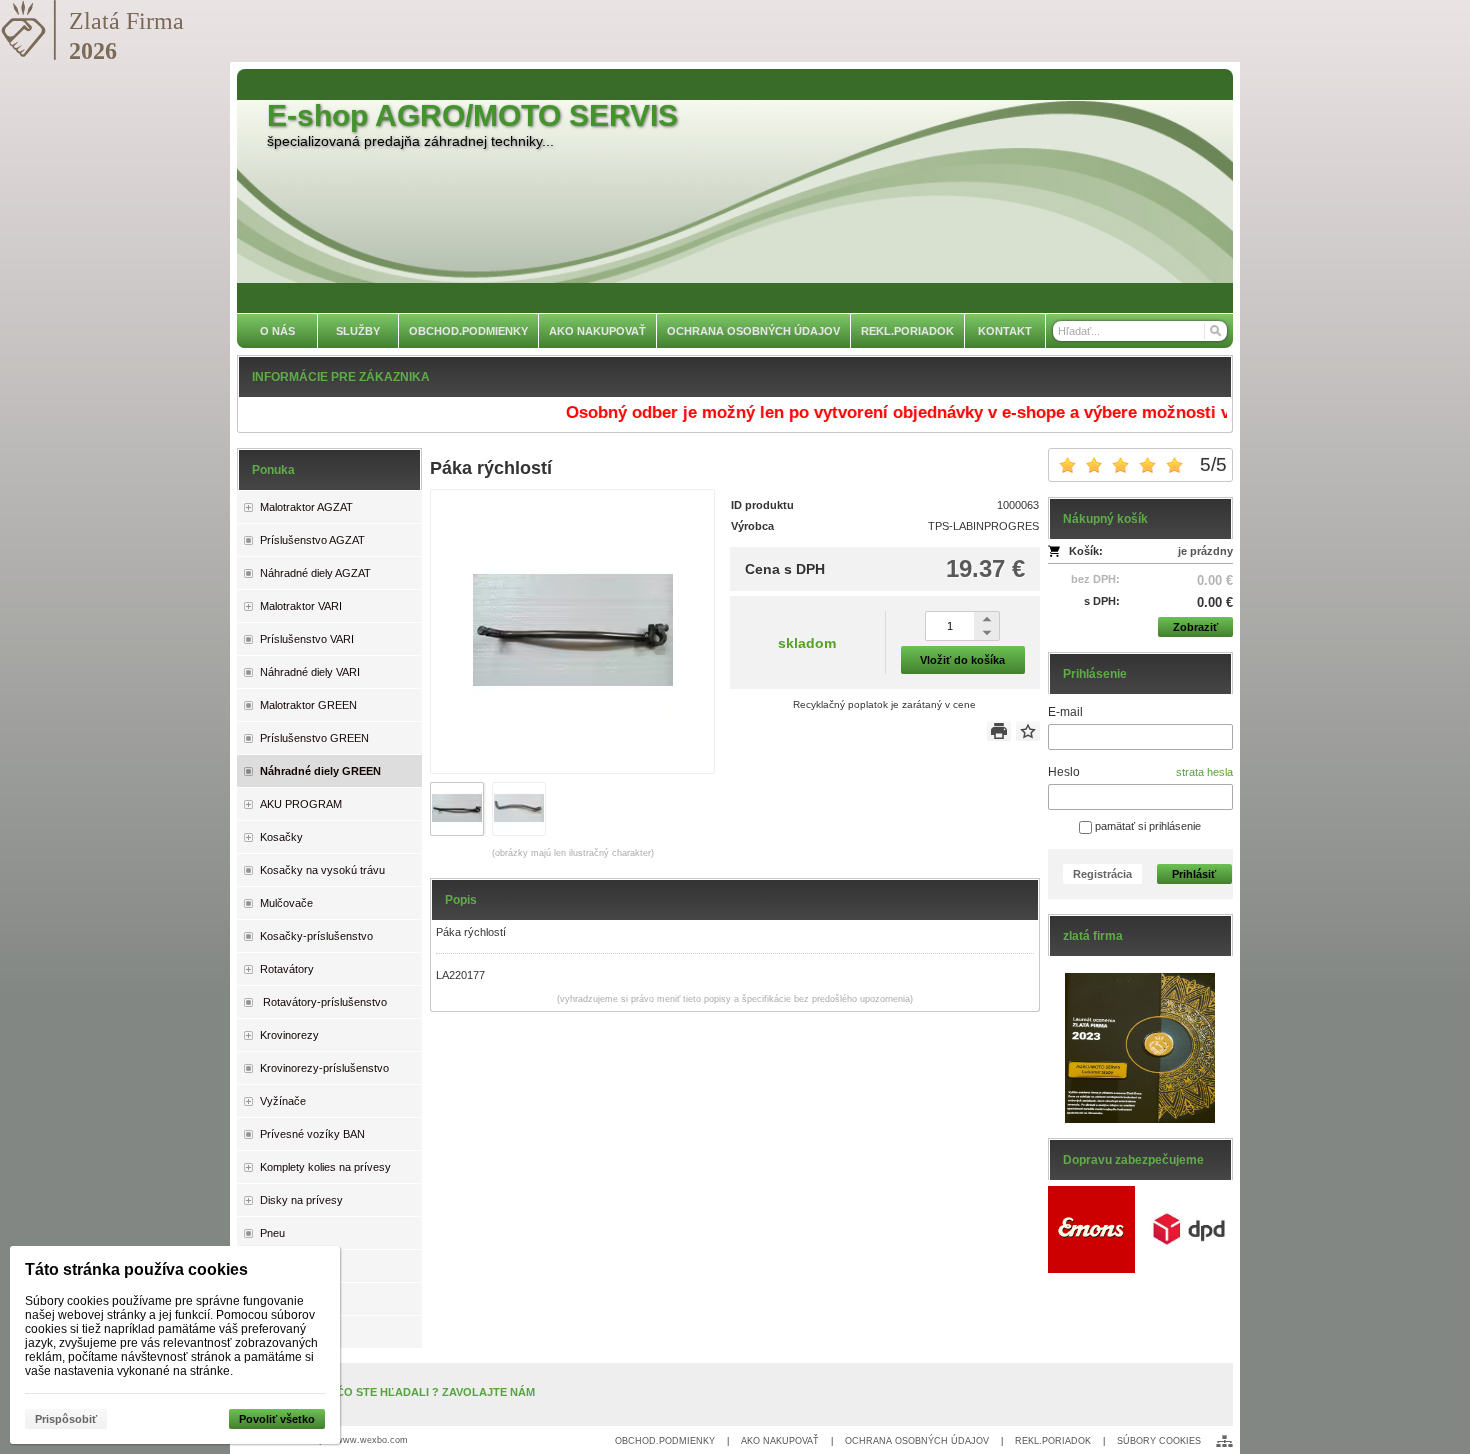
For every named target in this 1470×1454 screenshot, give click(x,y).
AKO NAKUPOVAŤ (780, 1441)
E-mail (1065, 712)
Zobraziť (1195, 627)
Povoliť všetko (277, 1419)
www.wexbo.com (372, 1440)
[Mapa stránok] (1224, 1441)
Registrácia (1102, 874)
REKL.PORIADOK (1053, 1441)
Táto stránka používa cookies (136, 1269)
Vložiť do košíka (962, 660)
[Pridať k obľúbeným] (1028, 731)
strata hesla (1204, 772)
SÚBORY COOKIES (1159, 1441)
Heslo (1064, 772)
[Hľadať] (1214, 331)
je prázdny (1205, 551)
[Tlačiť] (999, 731)
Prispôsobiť (66, 1419)
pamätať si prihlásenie (1146, 826)
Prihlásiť (1194, 874)
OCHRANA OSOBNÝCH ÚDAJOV (917, 1441)
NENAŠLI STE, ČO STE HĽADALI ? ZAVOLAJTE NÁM (396, 1392)
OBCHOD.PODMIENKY (665, 1441)
